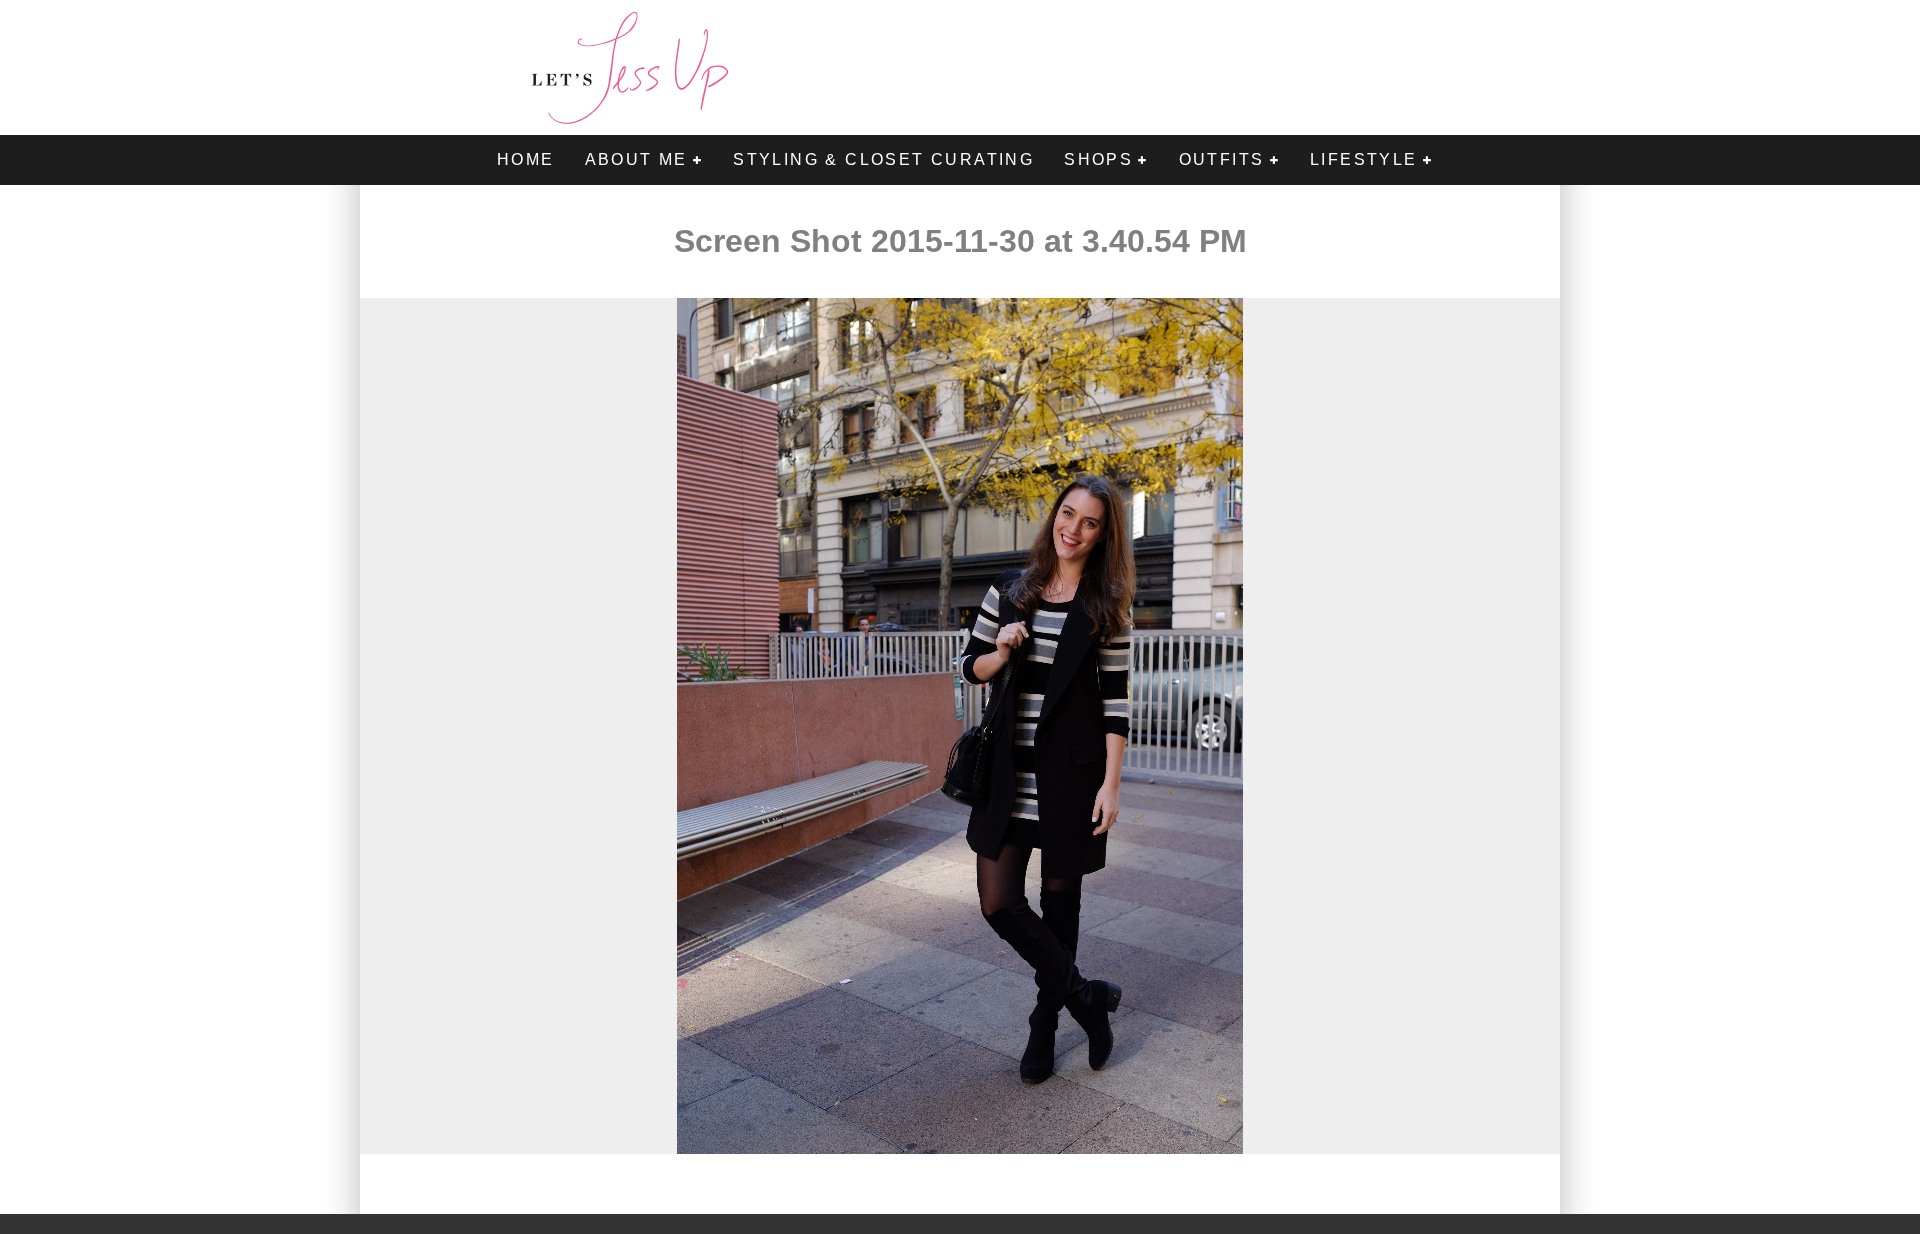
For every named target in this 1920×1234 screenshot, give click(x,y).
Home (526, 159)
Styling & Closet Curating (883, 159)
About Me (636, 159)
